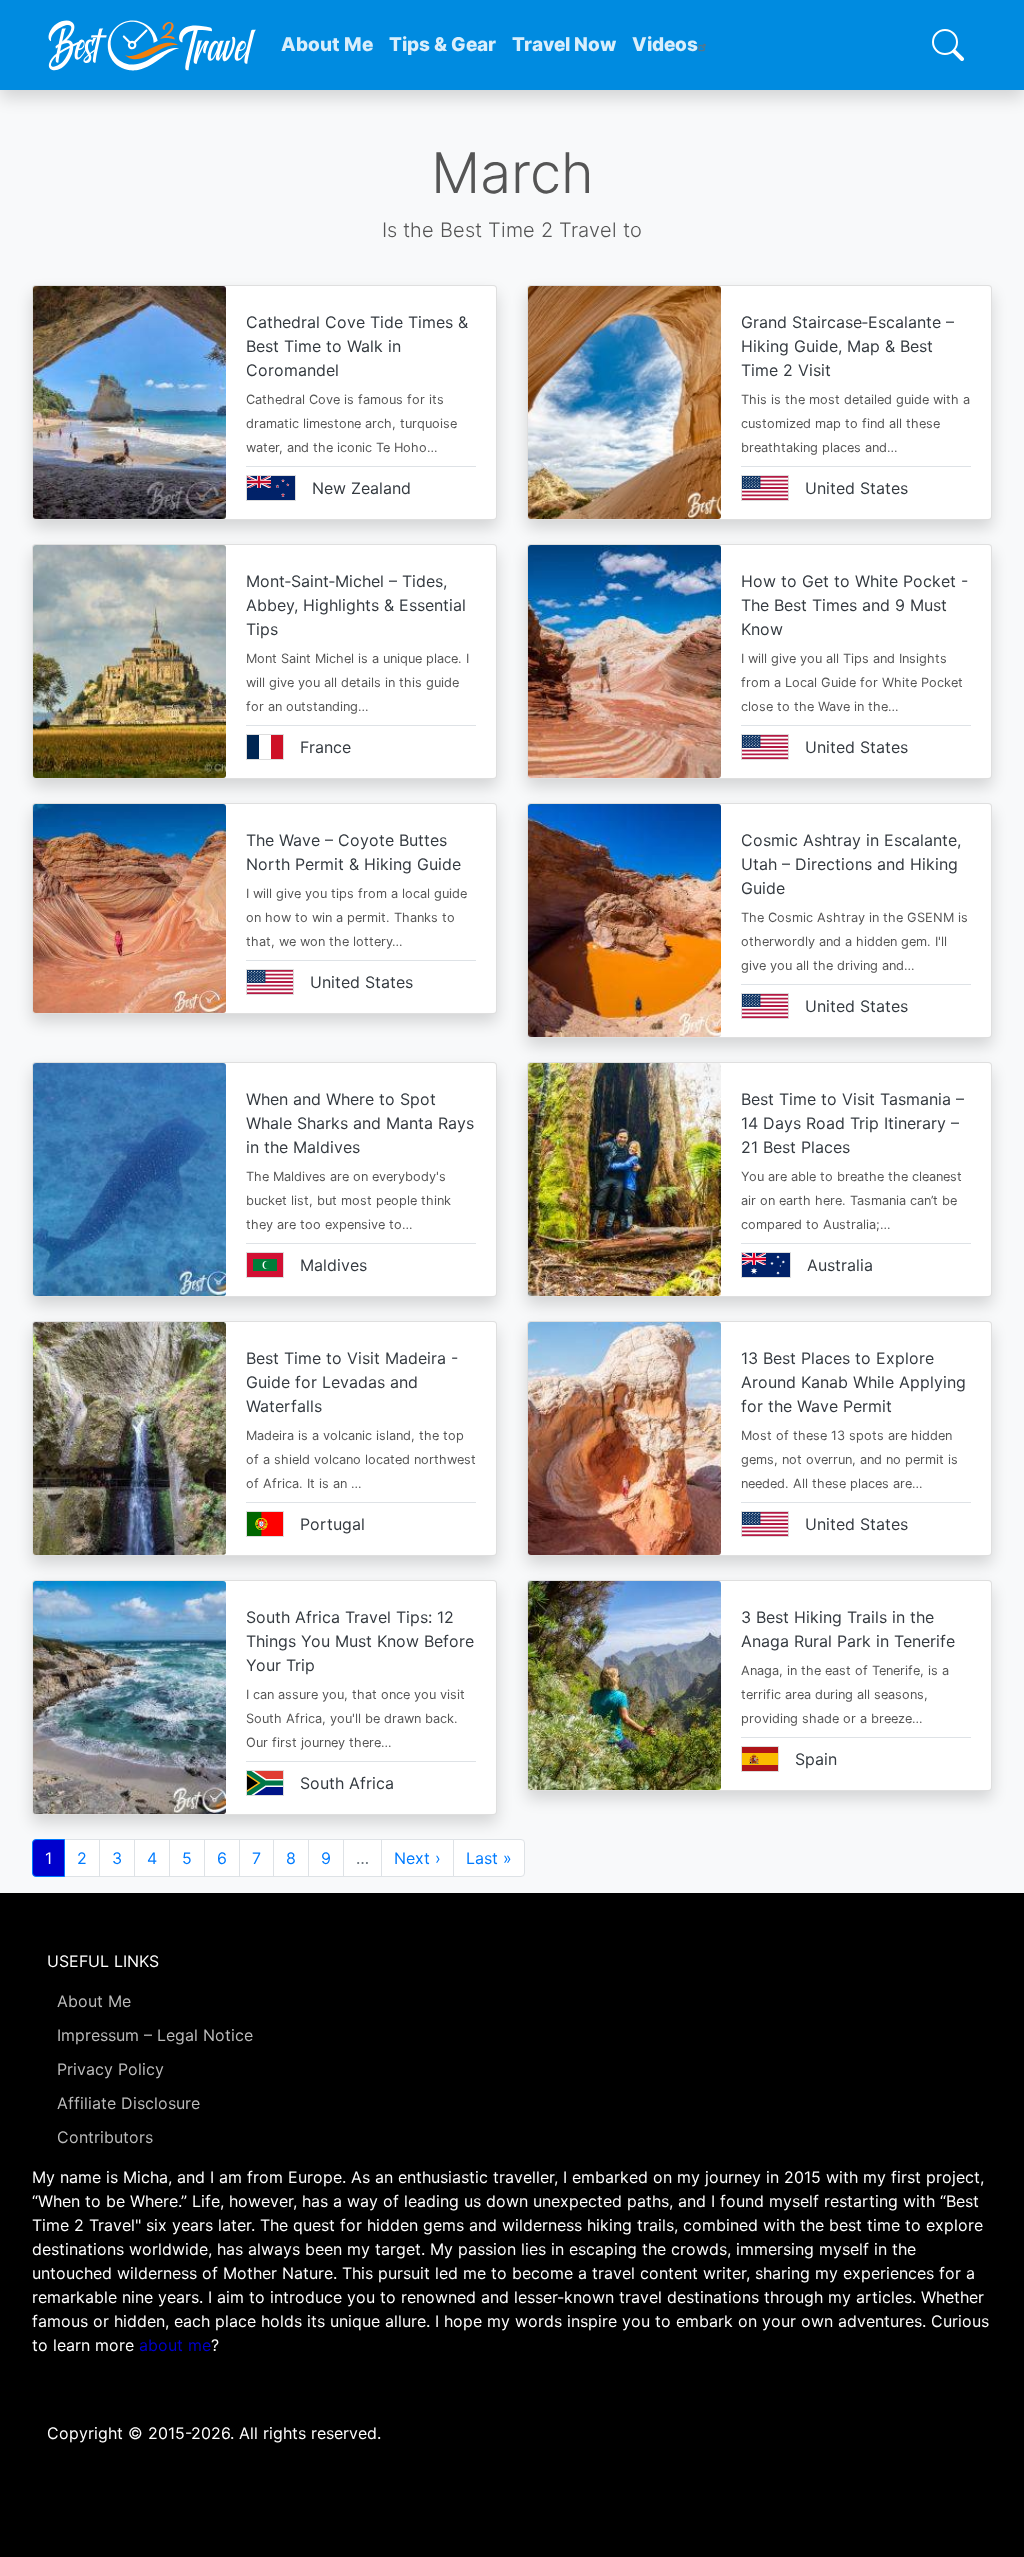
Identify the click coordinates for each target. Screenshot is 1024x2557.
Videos (665, 44)
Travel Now (564, 44)
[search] (948, 45)
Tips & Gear (442, 44)
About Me (327, 44)
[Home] (152, 45)
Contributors (105, 2137)
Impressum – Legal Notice (155, 2035)
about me (175, 2345)
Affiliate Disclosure (128, 2103)
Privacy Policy (110, 2069)
